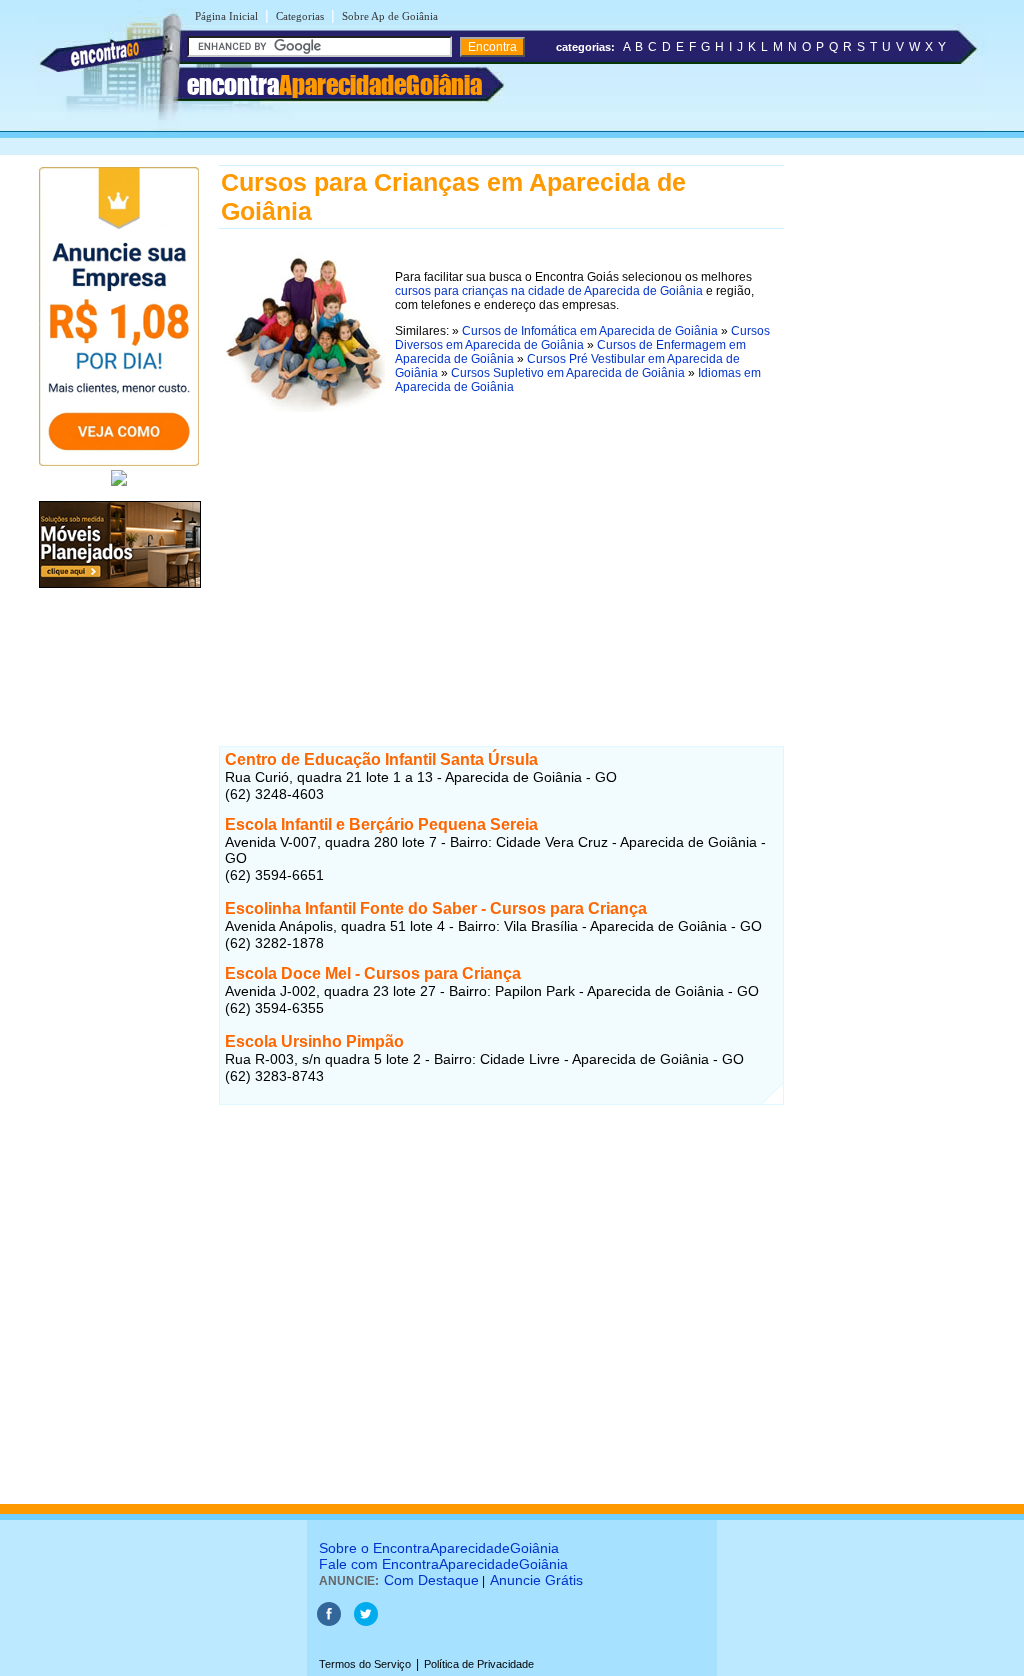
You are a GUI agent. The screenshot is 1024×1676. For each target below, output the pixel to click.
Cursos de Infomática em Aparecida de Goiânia (590, 331)
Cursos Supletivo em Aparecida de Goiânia (568, 373)
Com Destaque (431, 1580)
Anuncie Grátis (536, 1580)
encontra (334, 85)
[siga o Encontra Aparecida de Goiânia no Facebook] (329, 1622)
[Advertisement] (501, 558)
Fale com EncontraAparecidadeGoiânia (443, 1564)
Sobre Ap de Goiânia (390, 16)
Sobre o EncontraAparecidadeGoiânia (439, 1548)
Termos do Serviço (365, 1664)
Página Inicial (226, 16)
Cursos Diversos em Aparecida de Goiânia (582, 338)
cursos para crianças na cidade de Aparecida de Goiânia (549, 291)
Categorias (300, 16)
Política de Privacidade (479, 1664)
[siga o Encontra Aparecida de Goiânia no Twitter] (366, 1622)
